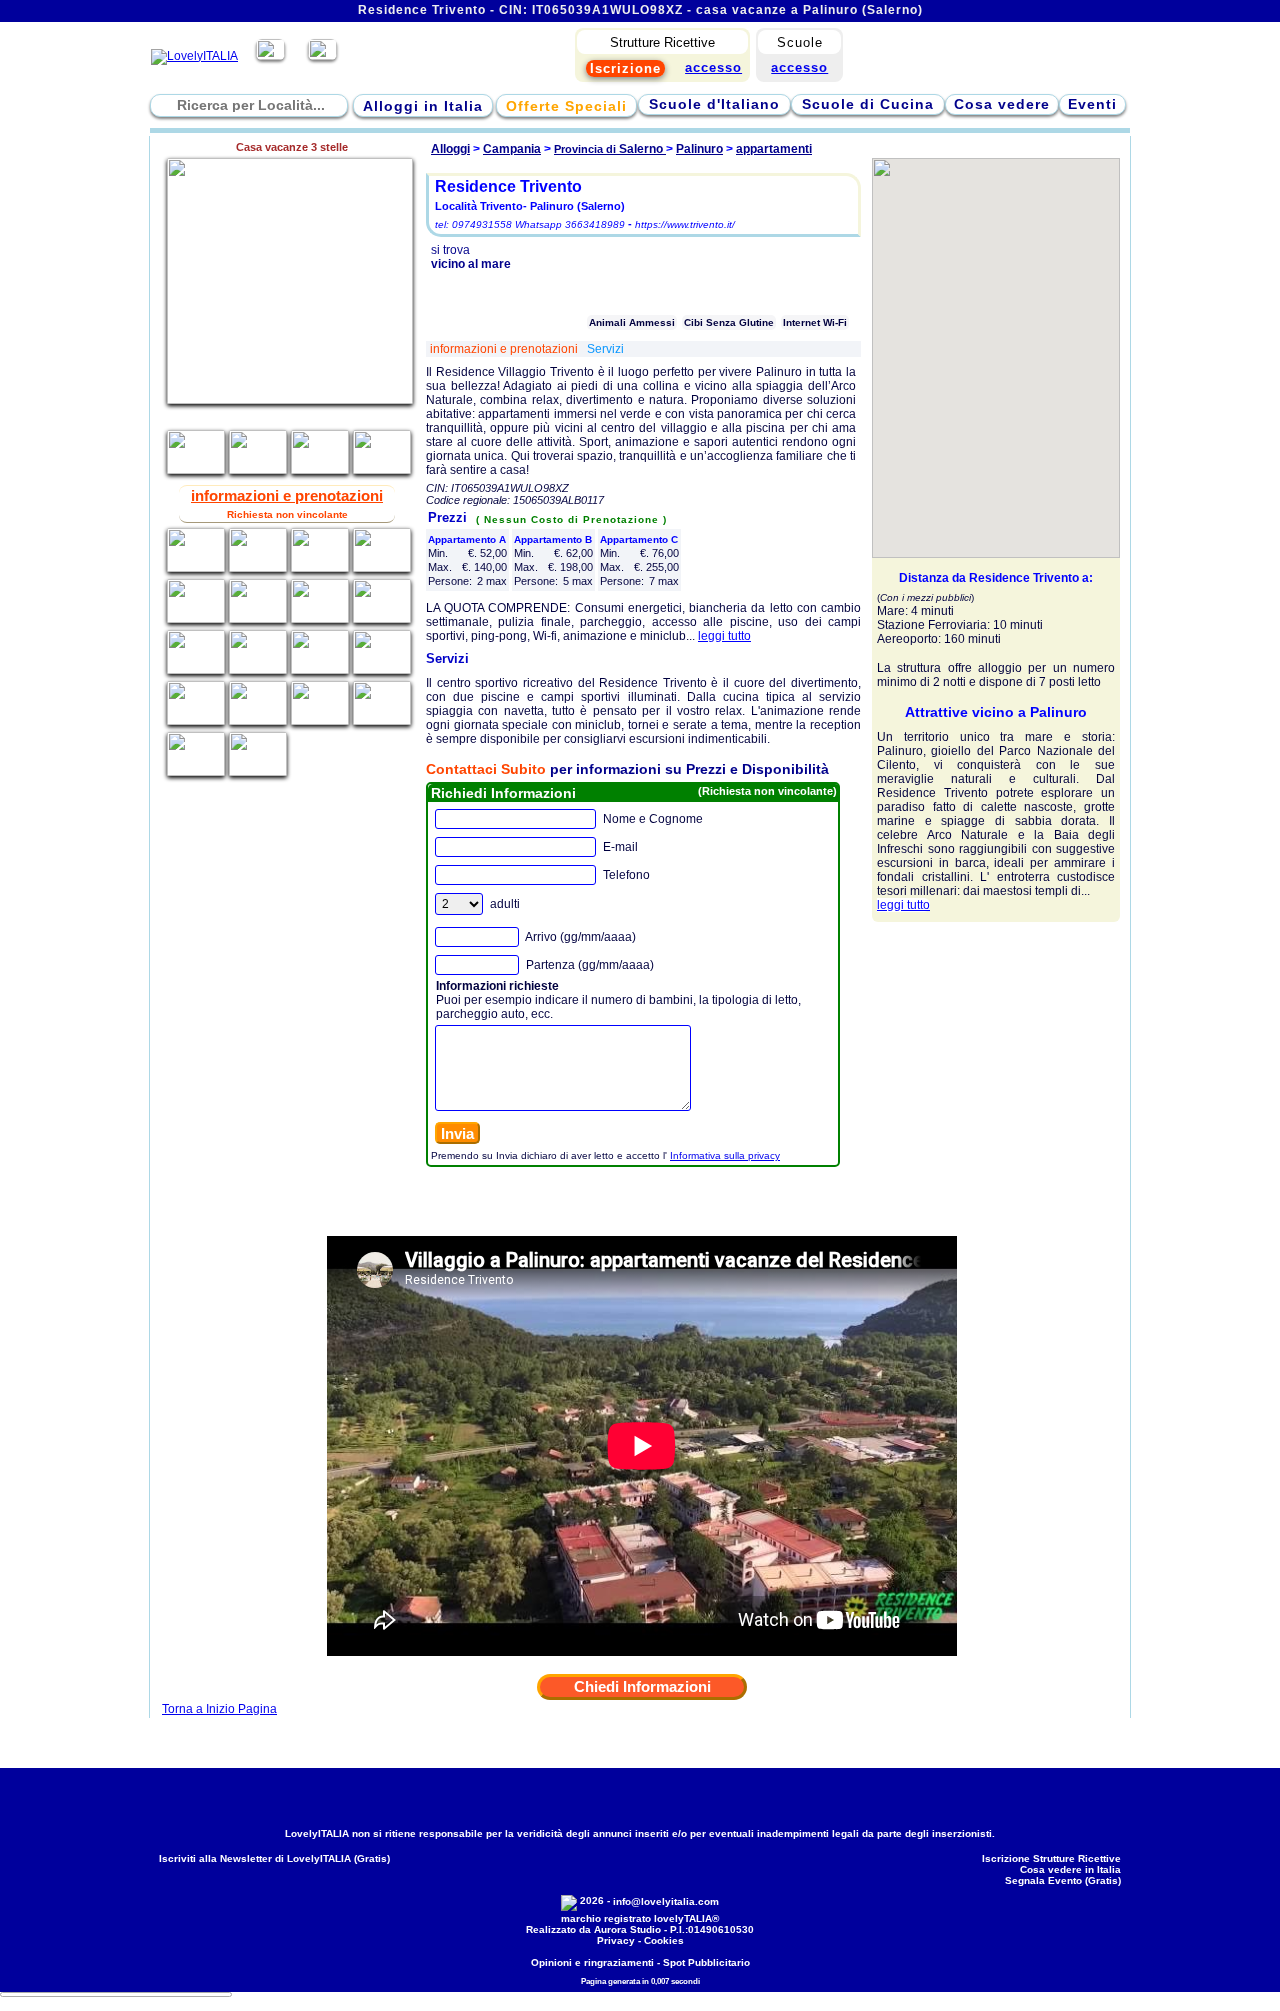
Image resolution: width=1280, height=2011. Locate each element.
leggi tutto (724, 636)
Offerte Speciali (566, 106)
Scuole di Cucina (868, 104)
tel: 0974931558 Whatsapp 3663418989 (530, 224)
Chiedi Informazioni (642, 1686)
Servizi (605, 349)
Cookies (664, 1940)
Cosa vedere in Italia (1070, 1869)
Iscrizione (625, 68)
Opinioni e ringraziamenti (592, 1962)
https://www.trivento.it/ (685, 224)
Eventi (1092, 104)
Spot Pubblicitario (706, 1962)
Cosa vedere (1002, 104)
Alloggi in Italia (423, 106)
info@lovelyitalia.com (666, 1901)
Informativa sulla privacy (725, 1155)
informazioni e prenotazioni (505, 349)
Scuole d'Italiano (714, 104)
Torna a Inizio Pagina (219, 1709)
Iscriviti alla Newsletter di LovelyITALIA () (274, 1858)
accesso (799, 67)
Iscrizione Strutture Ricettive (1051, 1858)
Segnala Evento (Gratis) (1063, 1880)
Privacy (616, 1940)
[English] (322, 56)
